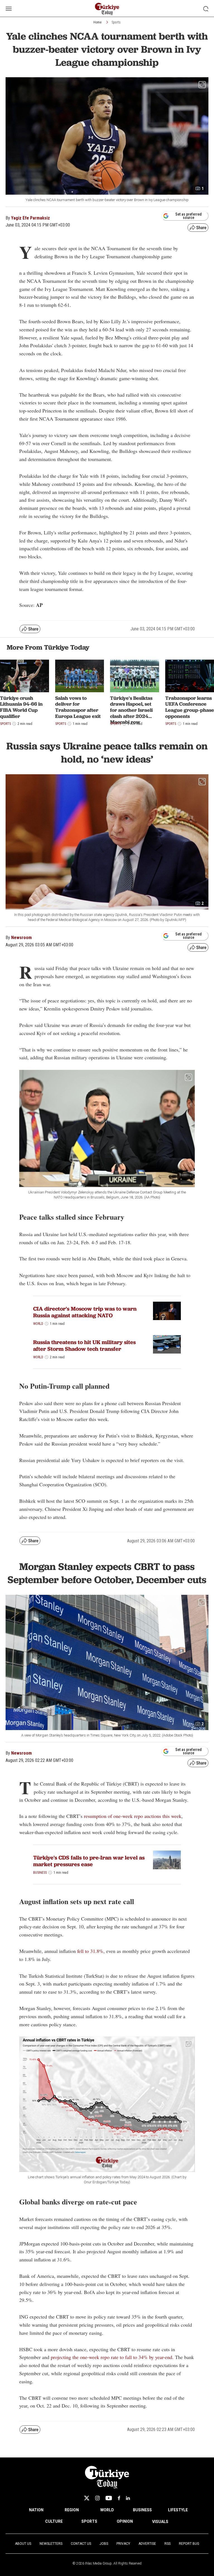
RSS (167, 2544)
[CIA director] (167, 1311)
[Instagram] (97, 2498)
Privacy (123, 2544)
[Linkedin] (128, 2498)
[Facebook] (119, 2498)
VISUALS (160, 2522)
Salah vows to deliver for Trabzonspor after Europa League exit (78, 707)
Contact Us (81, 2544)
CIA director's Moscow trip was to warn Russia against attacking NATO (85, 1312)
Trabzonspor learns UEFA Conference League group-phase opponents (190, 707)
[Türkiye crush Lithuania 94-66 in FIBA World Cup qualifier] (25, 676)
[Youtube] (109, 2498)
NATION (36, 2510)
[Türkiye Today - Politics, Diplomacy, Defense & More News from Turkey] (107, 9)
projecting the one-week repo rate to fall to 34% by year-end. (113, 2357)
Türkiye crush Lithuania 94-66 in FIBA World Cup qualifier (21, 707)
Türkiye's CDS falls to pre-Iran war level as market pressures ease (89, 1861)
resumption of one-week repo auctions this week (133, 1816)
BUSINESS (142, 2510)
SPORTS (89, 2521)
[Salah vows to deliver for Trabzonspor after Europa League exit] (80, 676)
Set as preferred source (189, 216)
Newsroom (21, 938)
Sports (116, 22)
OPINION (125, 2521)
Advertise (147, 2544)
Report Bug (189, 2544)
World (38, 1324)
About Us (23, 2544)
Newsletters (51, 2544)
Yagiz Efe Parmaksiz (31, 218)
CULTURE (54, 2521)
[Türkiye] (167, 1860)
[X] (87, 2498)
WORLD (107, 2510)
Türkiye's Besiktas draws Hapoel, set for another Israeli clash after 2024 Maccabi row (131, 710)
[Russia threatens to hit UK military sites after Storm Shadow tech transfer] (167, 1344)
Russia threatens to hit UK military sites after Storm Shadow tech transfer (84, 1345)
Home (97, 22)
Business (40, 1873)
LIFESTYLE (178, 2510)
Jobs (104, 2544)
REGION (72, 2510)
